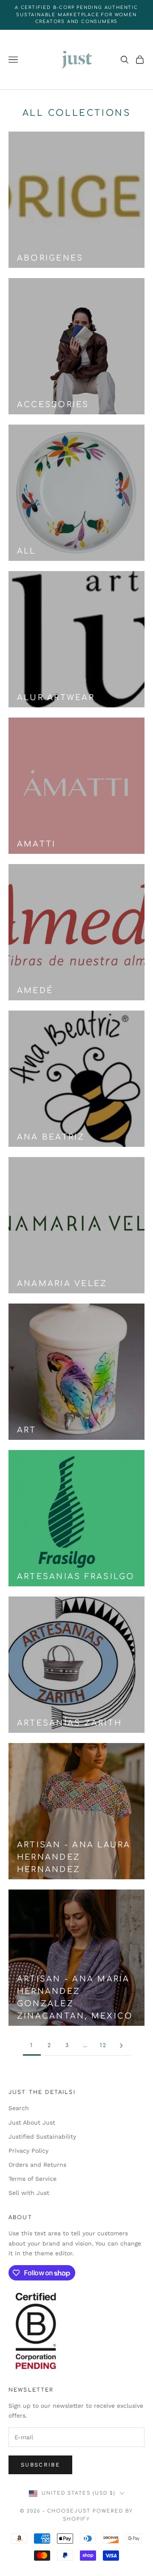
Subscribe (40, 2465)
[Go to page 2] (121, 2046)
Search (19, 2108)
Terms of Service (33, 2179)
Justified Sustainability (42, 2137)
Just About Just (32, 2122)
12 (103, 2045)
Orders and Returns (37, 2165)
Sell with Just (29, 2193)
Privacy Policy (28, 2151)
